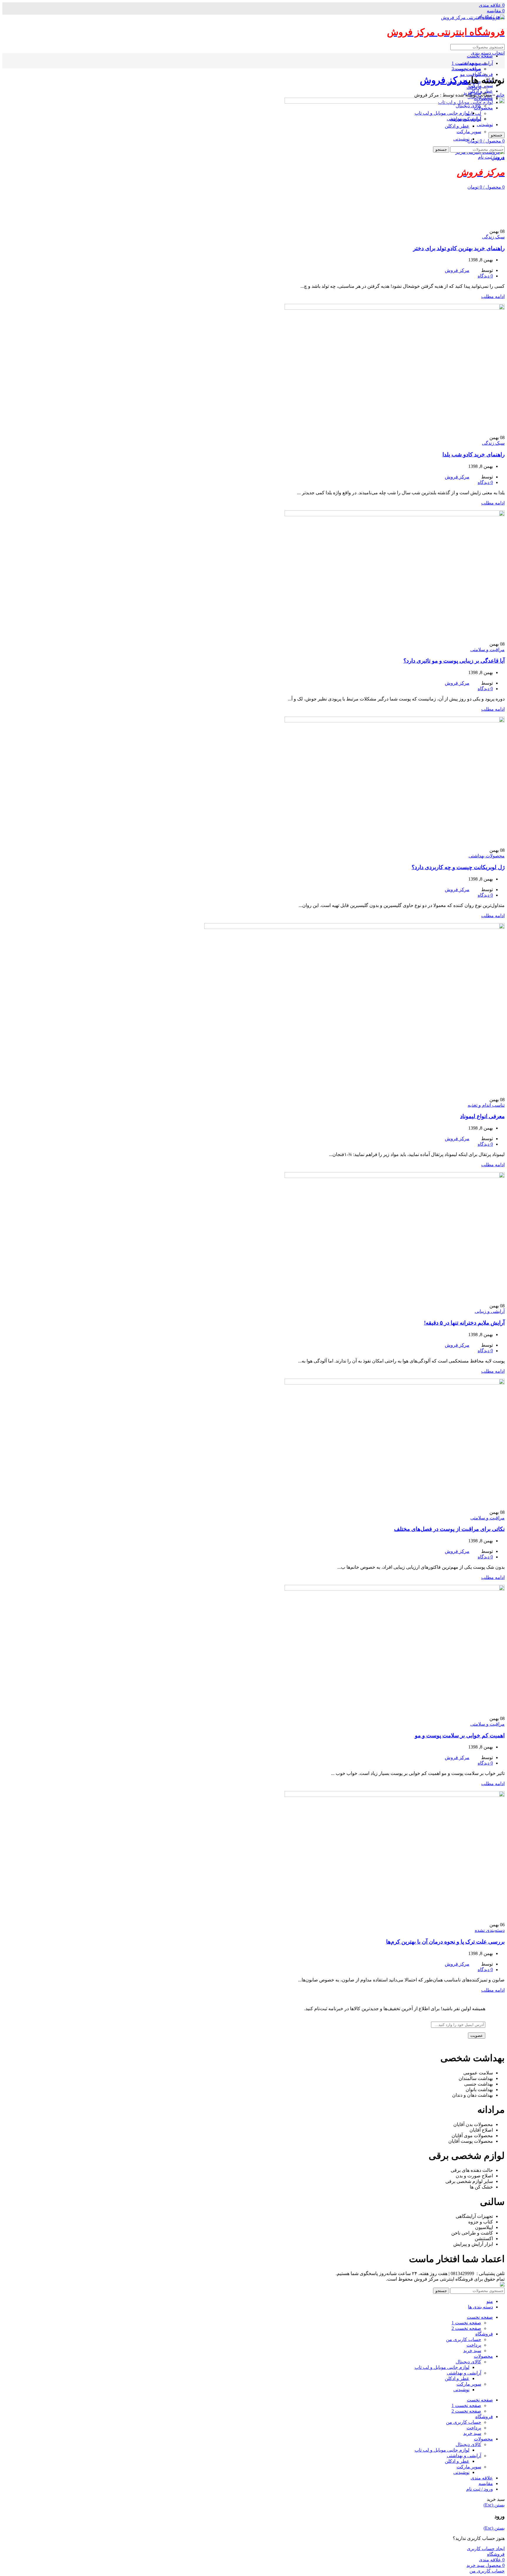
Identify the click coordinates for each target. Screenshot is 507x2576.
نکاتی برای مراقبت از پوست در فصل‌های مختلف (449, 1529)
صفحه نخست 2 (466, 69)
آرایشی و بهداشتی (464, 2373)
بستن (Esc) (494, 2505)
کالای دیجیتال (468, 2362)
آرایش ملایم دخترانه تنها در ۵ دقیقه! (464, 1323)
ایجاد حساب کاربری (486, 2549)
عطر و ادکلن (457, 2378)
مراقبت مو (471, 74)
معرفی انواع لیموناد (482, 1116)
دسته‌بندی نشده (490, 1930)
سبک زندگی (493, 237)
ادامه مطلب (493, 296)
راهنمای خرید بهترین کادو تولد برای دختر (459, 248)
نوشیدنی (461, 2390)
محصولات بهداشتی (487, 856)
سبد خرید (472, 2351)
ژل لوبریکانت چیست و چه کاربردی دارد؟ (458, 867)
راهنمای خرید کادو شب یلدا (474, 455)
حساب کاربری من (464, 2339)
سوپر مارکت (469, 2384)
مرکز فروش (444, 80)
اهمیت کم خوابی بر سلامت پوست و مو (460, 1735)
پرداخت (474, 87)
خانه (501, 95)
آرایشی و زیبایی (490, 1311)
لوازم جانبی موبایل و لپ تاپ (442, 2367)
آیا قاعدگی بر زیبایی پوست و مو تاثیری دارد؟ (454, 661)
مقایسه (486, 2483)
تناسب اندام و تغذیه (486, 1105)
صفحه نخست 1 (466, 63)
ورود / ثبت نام (480, 2489)
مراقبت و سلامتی (487, 650)
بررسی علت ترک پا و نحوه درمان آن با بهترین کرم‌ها (445, 1942)
